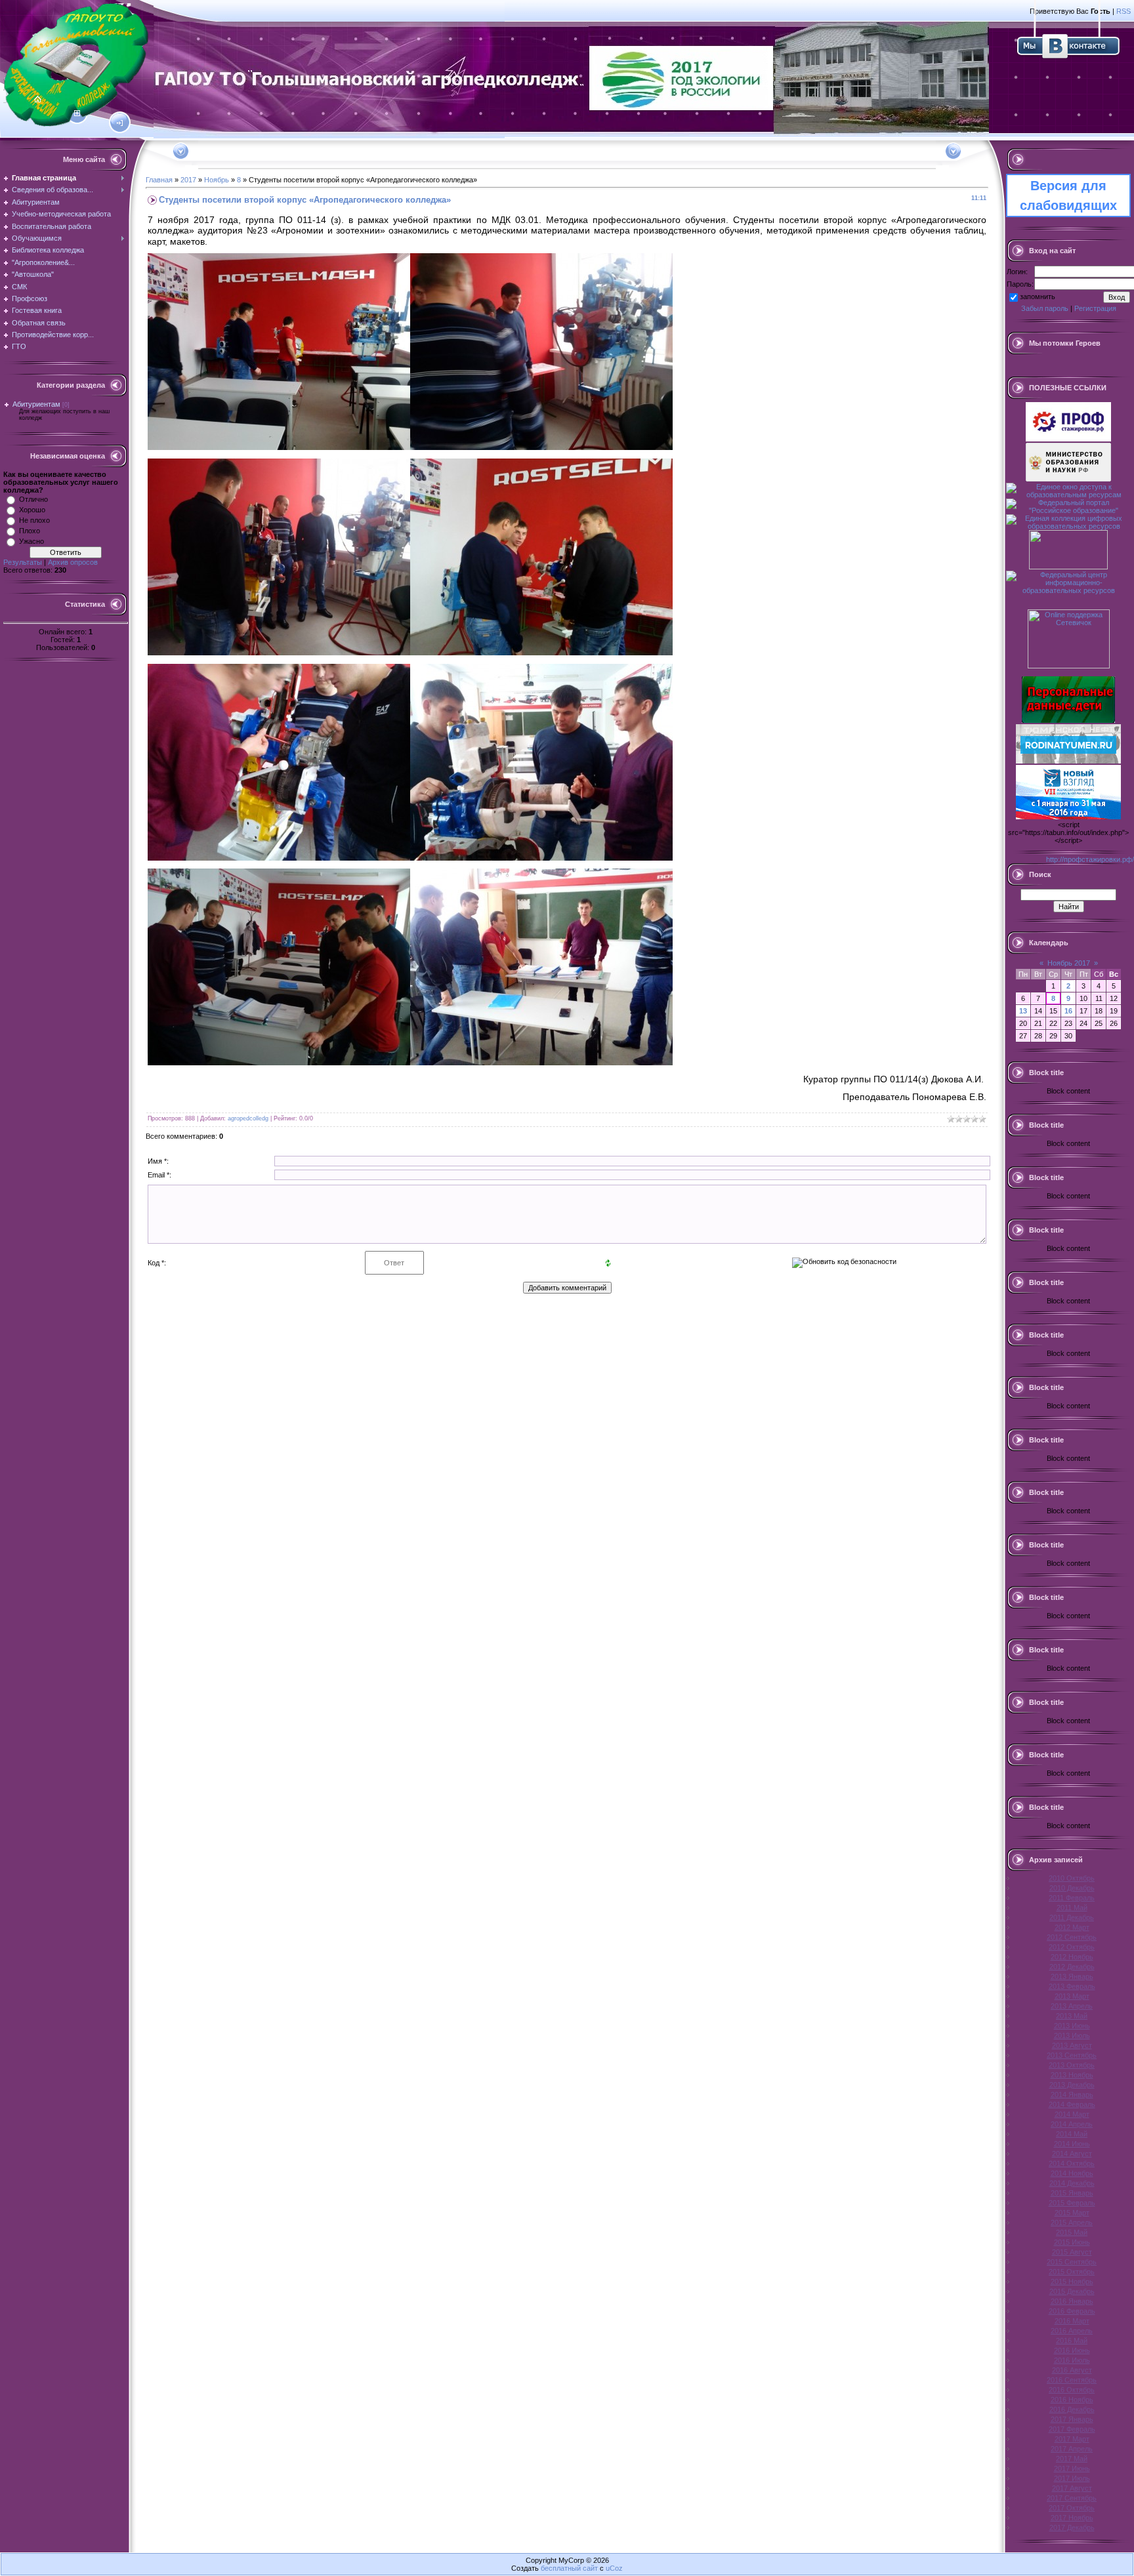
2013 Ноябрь (1072, 2075)
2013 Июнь (1072, 2026)
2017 (188, 180)
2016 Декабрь (1072, 2409)
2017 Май (1072, 2459)
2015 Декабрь (1072, 2291)
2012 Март (1072, 1927)
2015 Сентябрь (1072, 2262)
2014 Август (1072, 2154)
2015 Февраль (1072, 2203)
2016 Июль (1072, 2360)
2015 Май (1072, 2232)
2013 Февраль (1072, 1986)
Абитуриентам (36, 404)
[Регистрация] (77, 113)
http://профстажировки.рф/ (1090, 859)
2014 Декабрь (1072, 2183)
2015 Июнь (1072, 2242)
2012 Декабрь (1072, 1967)
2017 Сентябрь (1072, 2498)
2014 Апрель (1072, 2124)
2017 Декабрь (1072, 2527)
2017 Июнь (1072, 2468)
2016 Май (1072, 2341)
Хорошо (32, 510)
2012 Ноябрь (1072, 1957)
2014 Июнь (1072, 2144)
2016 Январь (1072, 2301)
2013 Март (1072, 1996)
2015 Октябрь (1072, 2272)
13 (1023, 1011)
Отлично (33, 499)
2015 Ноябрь (1072, 2281)
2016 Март (1072, 2321)
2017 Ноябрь (1072, 2518)
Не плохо (34, 520)
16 (1068, 1011)
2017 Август (1072, 2488)
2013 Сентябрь (1072, 2055)
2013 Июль (1072, 2035)
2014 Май (1072, 2134)
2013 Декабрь (1072, 2085)
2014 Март (1072, 2114)
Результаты (23, 562)
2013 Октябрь (1072, 2065)
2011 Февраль (1072, 1898)
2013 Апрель (1072, 2006)
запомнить (1038, 296)
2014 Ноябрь (1072, 2173)
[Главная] (38, 100)
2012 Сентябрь (1072, 1937)
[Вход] (120, 123)
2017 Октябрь (1072, 2508)
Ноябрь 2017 (1069, 963)
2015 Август (1072, 2252)
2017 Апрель (1072, 2449)
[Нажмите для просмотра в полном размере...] (279, 447)
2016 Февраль (1072, 2311)
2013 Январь (1072, 1976)
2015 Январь (1072, 2193)
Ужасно (31, 541)
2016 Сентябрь (1072, 2380)
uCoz (614, 2568)
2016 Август (1072, 2370)
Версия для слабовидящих (1068, 195)
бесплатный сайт (569, 2568)
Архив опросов (73, 562)
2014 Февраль (1072, 2104)
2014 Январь (1072, 2095)
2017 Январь (1072, 2419)
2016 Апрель (1072, 2331)
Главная (159, 180)
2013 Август (1072, 2045)
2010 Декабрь (1072, 1888)
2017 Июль (1072, 2478)
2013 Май (1072, 2016)
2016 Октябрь (1072, 2390)
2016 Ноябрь (1072, 2400)
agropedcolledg (248, 1118)
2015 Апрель (1072, 2222)
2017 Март (1072, 2439)
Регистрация (1095, 308)
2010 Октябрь (1072, 1878)
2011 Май (1072, 1908)
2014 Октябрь (1072, 2163)
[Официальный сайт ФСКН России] (1068, 567)
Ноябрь (217, 180)
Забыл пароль (1045, 308)
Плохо (30, 531)
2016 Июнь (1072, 2350)
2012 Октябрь (1072, 1947)
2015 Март (1072, 2213)
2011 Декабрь (1072, 1917)
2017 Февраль (1072, 2429)
